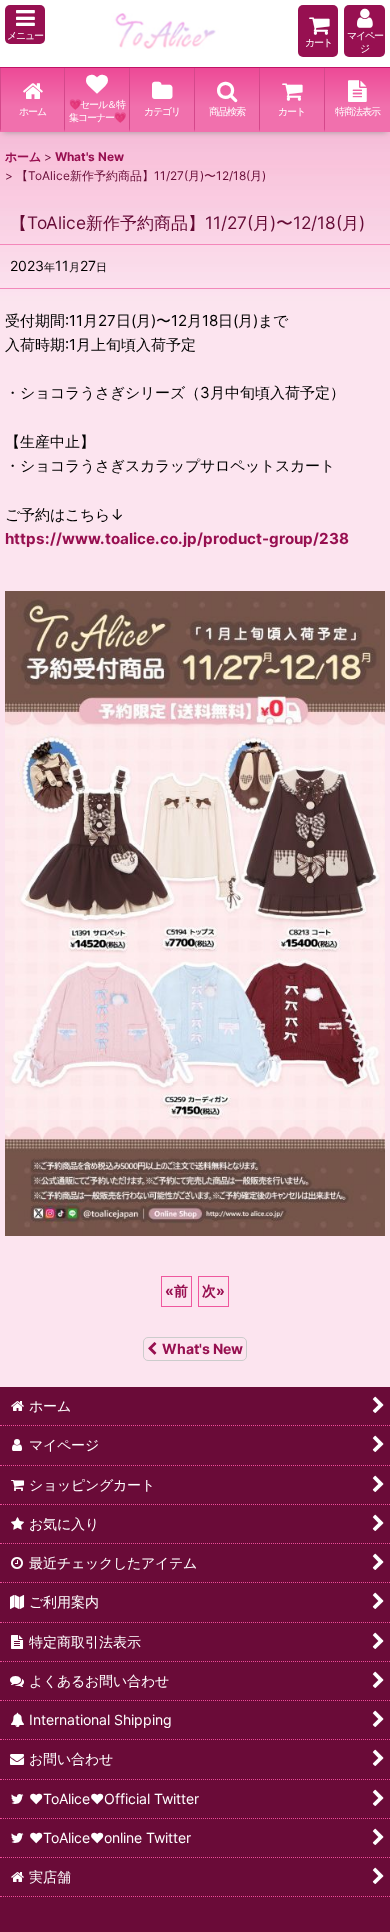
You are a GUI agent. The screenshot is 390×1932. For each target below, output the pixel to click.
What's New (202, 1348)
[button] (25, 24)
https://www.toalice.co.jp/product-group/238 (177, 538)
